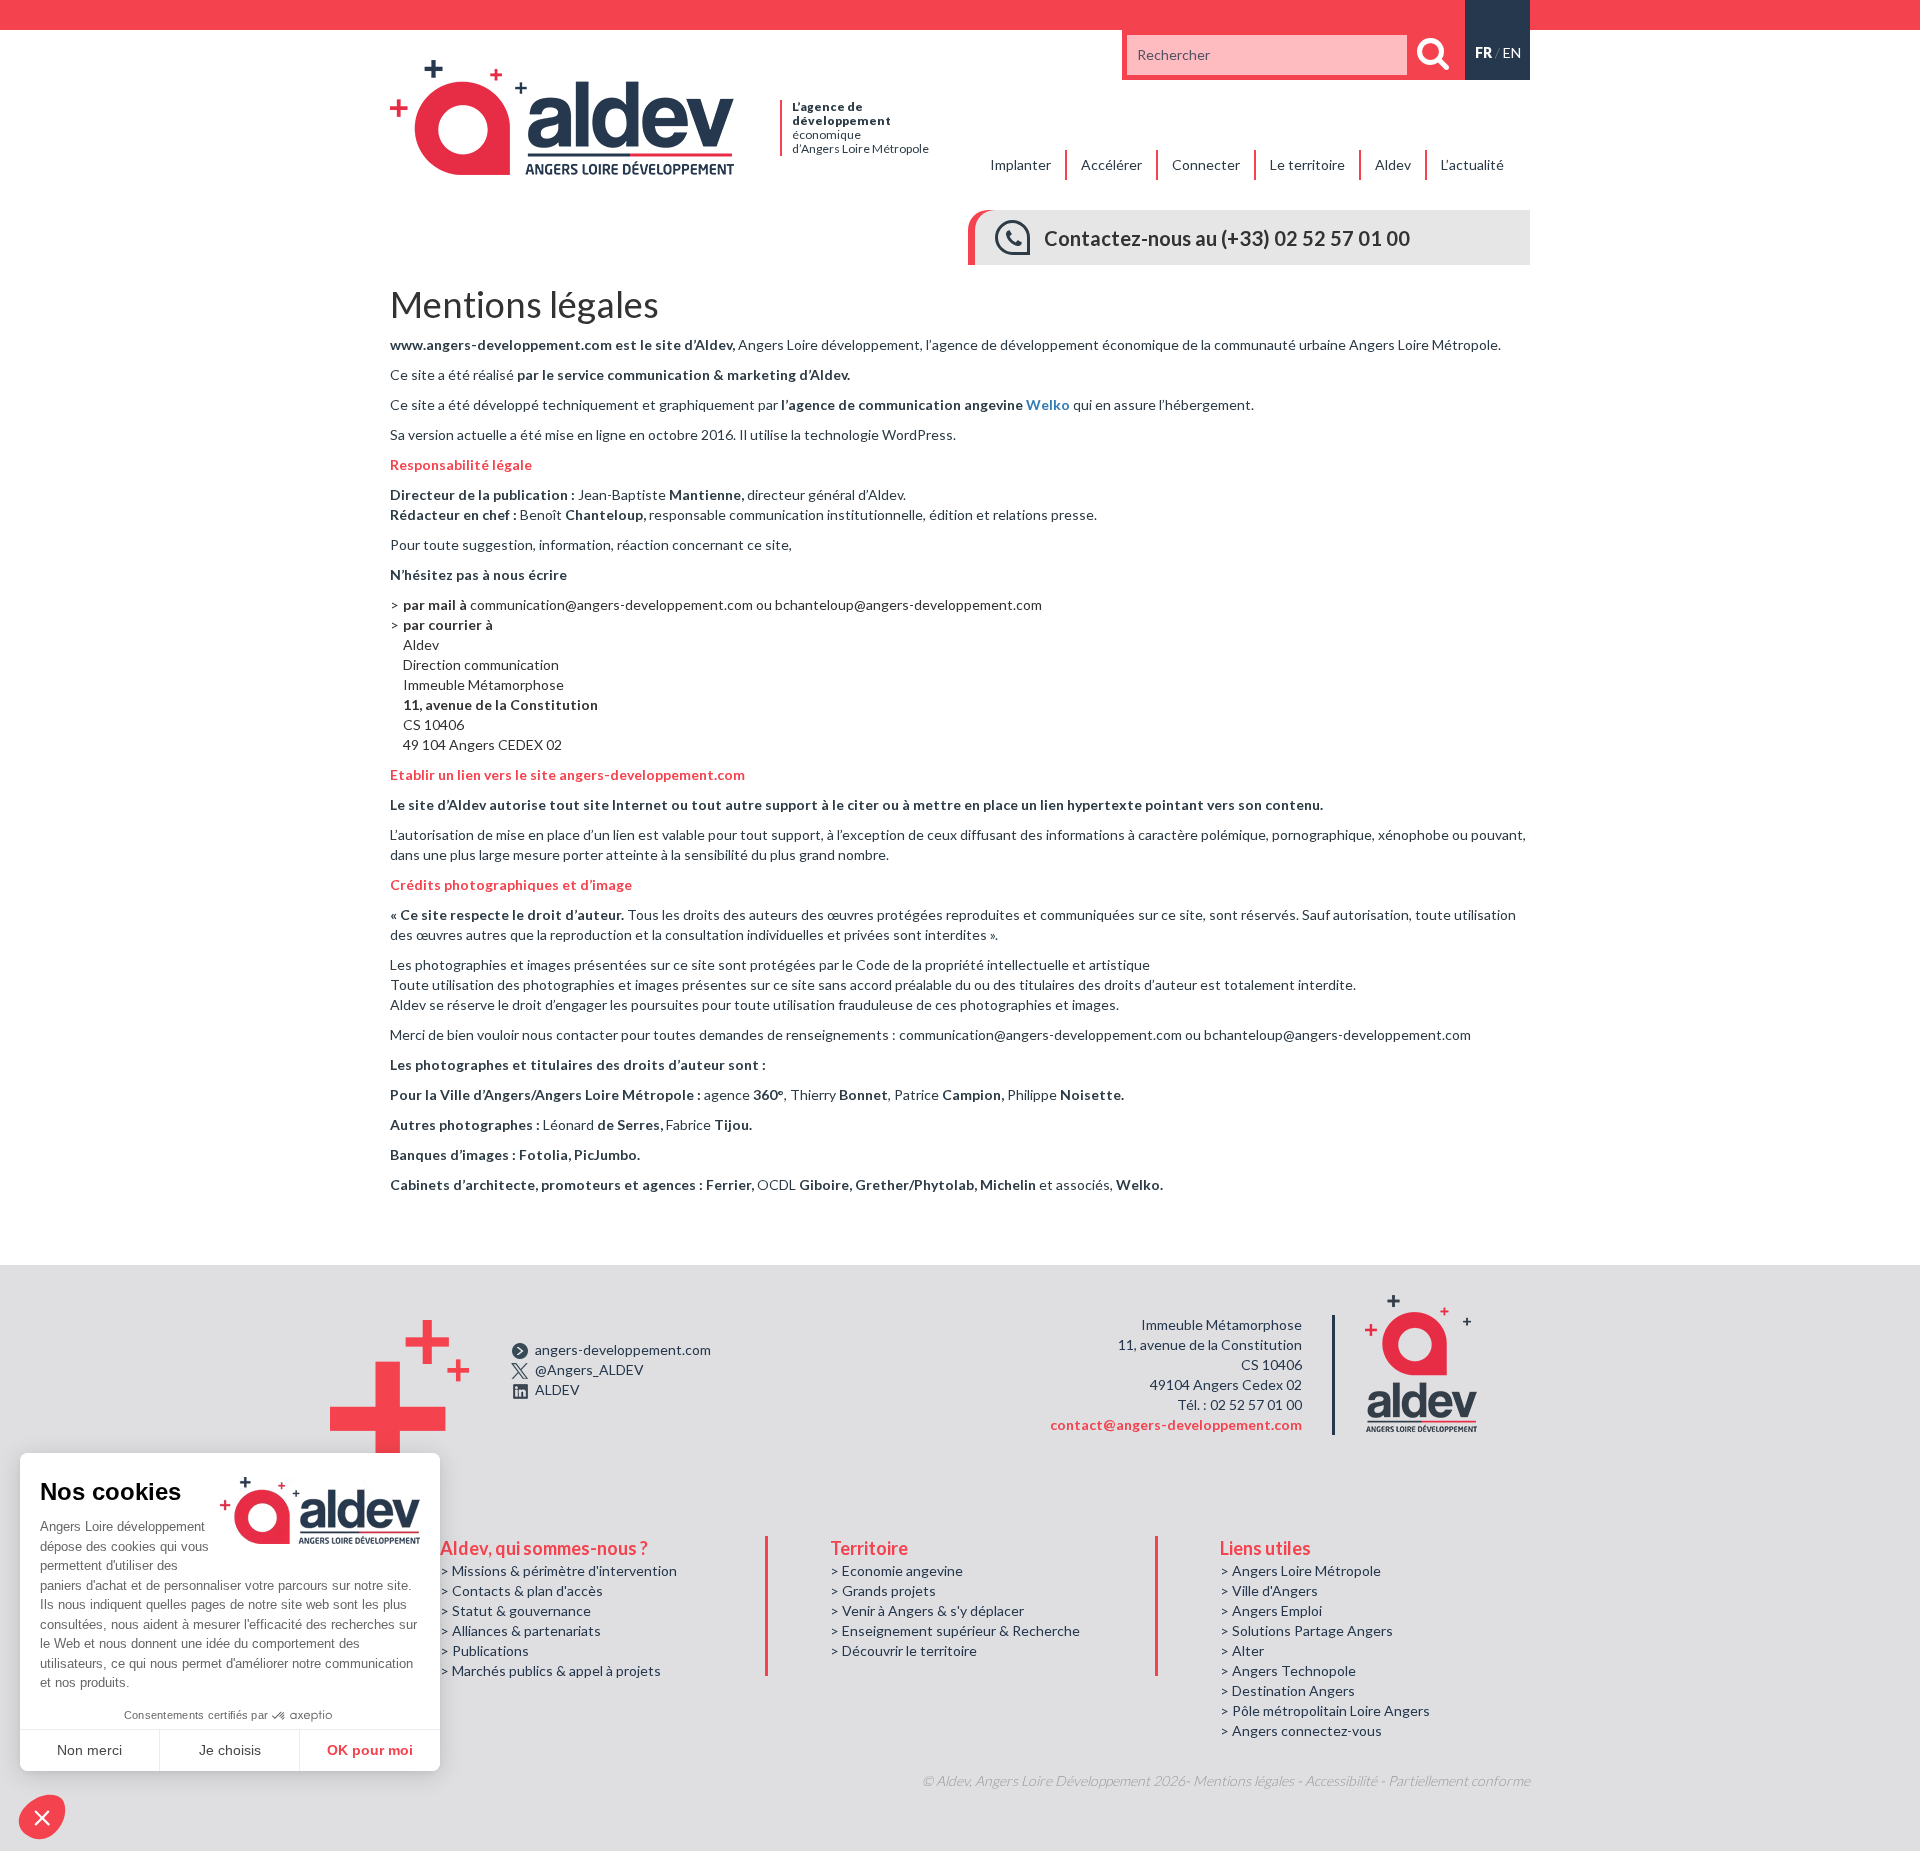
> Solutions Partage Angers (1306, 1630)
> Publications (484, 1650)
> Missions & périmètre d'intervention (558, 1570)
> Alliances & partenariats (520, 1630)
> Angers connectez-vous (1301, 1730)
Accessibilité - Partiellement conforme (1417, 1780)
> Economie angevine (896, 1570)
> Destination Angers (1287, 1690)
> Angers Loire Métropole (1300, 1570)
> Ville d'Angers (1269, 1590)
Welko (1048, 404)
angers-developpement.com (623, 1349)
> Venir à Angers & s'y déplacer (927, 1610)
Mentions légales (1243, 1780)
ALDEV (557, 1389)
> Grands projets (883, 1590)
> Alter (1242, 1650)
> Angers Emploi (1271, 1610)
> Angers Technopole (1288, 1670)
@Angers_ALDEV (589, 1369)
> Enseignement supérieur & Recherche (955, 1630)
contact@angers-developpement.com (1176, 1424)
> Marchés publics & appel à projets (550, 1670)
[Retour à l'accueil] (562, 115)
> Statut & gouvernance (515, 1610)
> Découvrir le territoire (903, 1650)
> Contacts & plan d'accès (521, 1590)
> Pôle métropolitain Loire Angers (1325, 1710)
